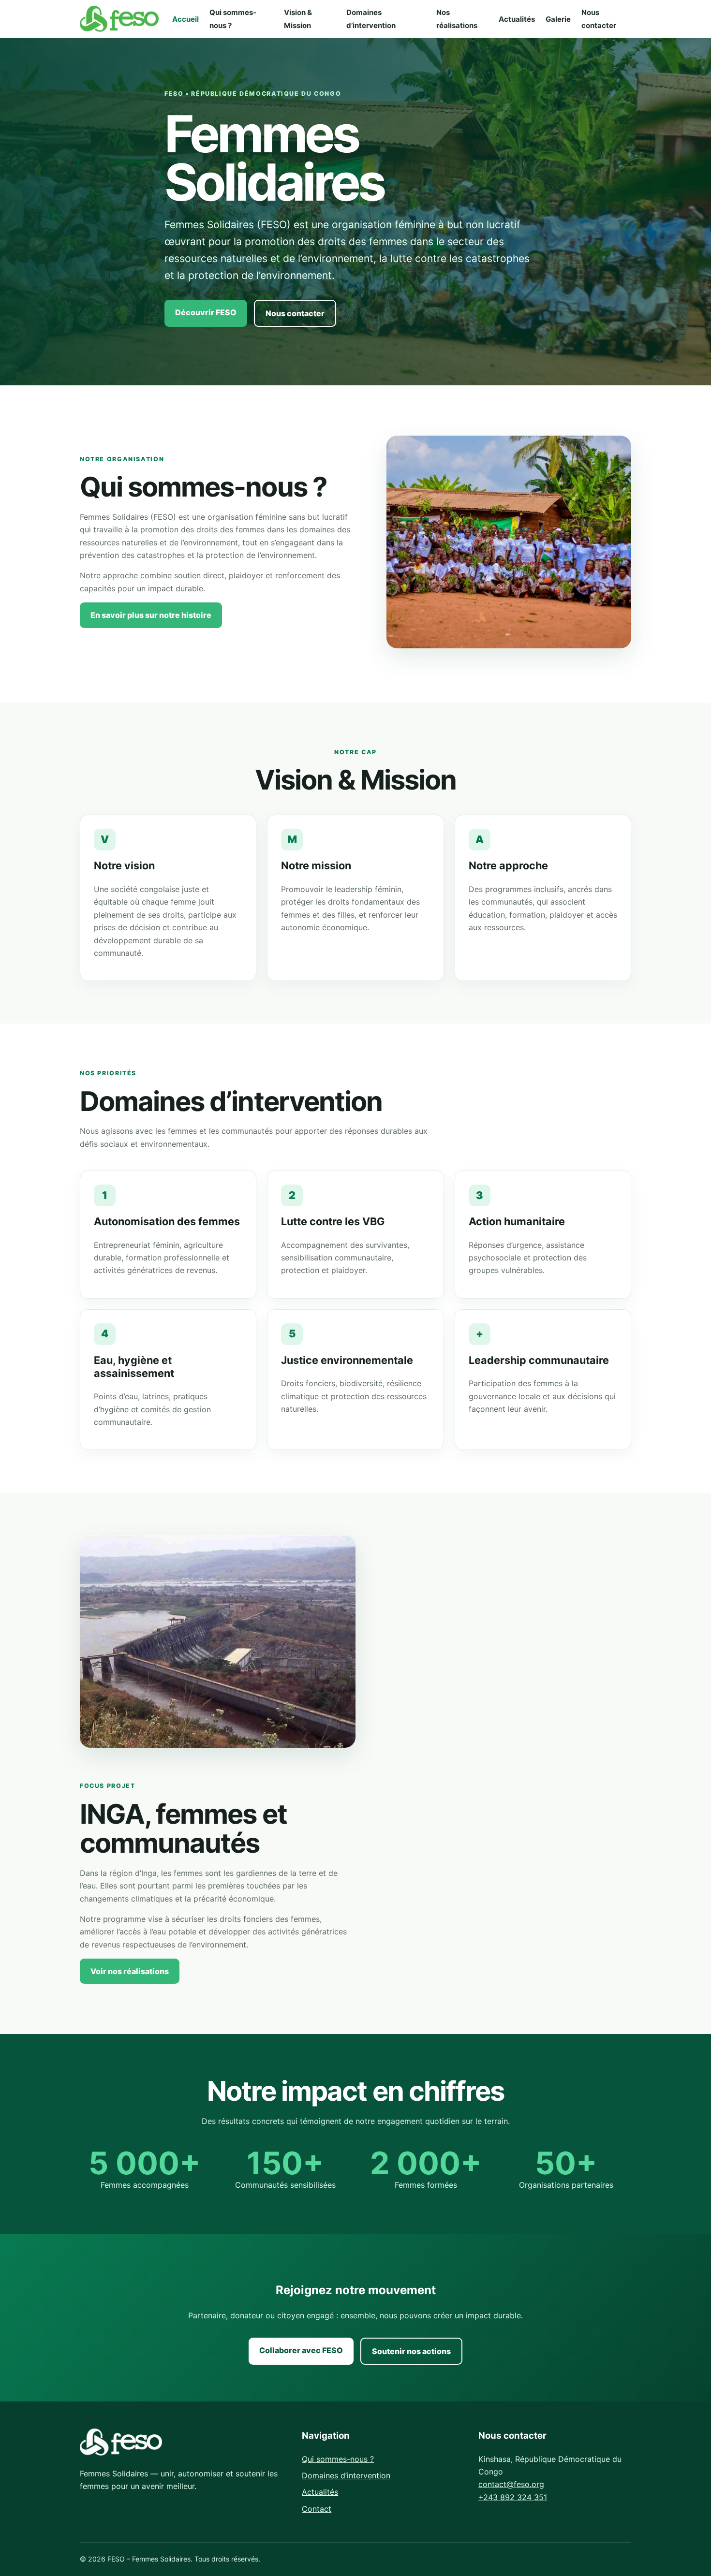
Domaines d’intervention (346, 2475)
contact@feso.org (511, 2484)
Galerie (558, 19)
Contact (317, 2509)
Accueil (185, 19)
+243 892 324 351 (513, 2497)
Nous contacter (295, 313)
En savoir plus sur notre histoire (151, 615)
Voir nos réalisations (130, 1971)
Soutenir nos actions (411, 2351)
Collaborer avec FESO (301, 2350)
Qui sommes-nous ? (338, 2459)
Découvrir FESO (206, 312)
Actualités (517, 19)
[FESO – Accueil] (119, 19)
